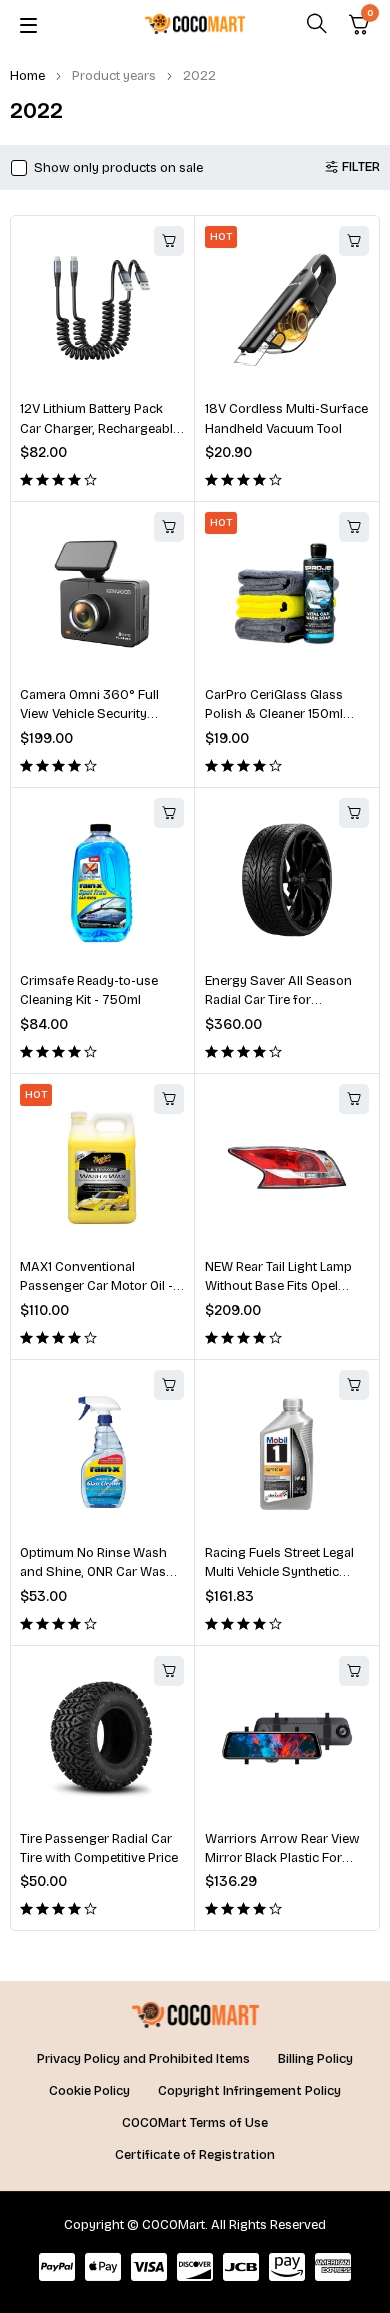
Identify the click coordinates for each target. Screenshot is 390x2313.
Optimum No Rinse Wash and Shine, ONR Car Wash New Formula (97, 1572)
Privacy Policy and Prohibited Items (143, 2059)
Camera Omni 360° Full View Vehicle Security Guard (89, 714)
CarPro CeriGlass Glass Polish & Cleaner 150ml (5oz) (274, 714)
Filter (361, 167)
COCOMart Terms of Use (195, 2123)
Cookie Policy (89, 2091)
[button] (169, 241)
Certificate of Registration (195, 2155)
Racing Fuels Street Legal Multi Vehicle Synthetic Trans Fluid (279, 1572)
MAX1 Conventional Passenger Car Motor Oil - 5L (96, 1286)
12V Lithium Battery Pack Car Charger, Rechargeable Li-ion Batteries (100, 428)
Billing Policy (315, 2059)
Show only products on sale (118, 168)
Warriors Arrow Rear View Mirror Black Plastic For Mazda (282, 1858)
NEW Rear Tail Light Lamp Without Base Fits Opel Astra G (278, 1286)
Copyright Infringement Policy (249, 2091)
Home (27, 76)
